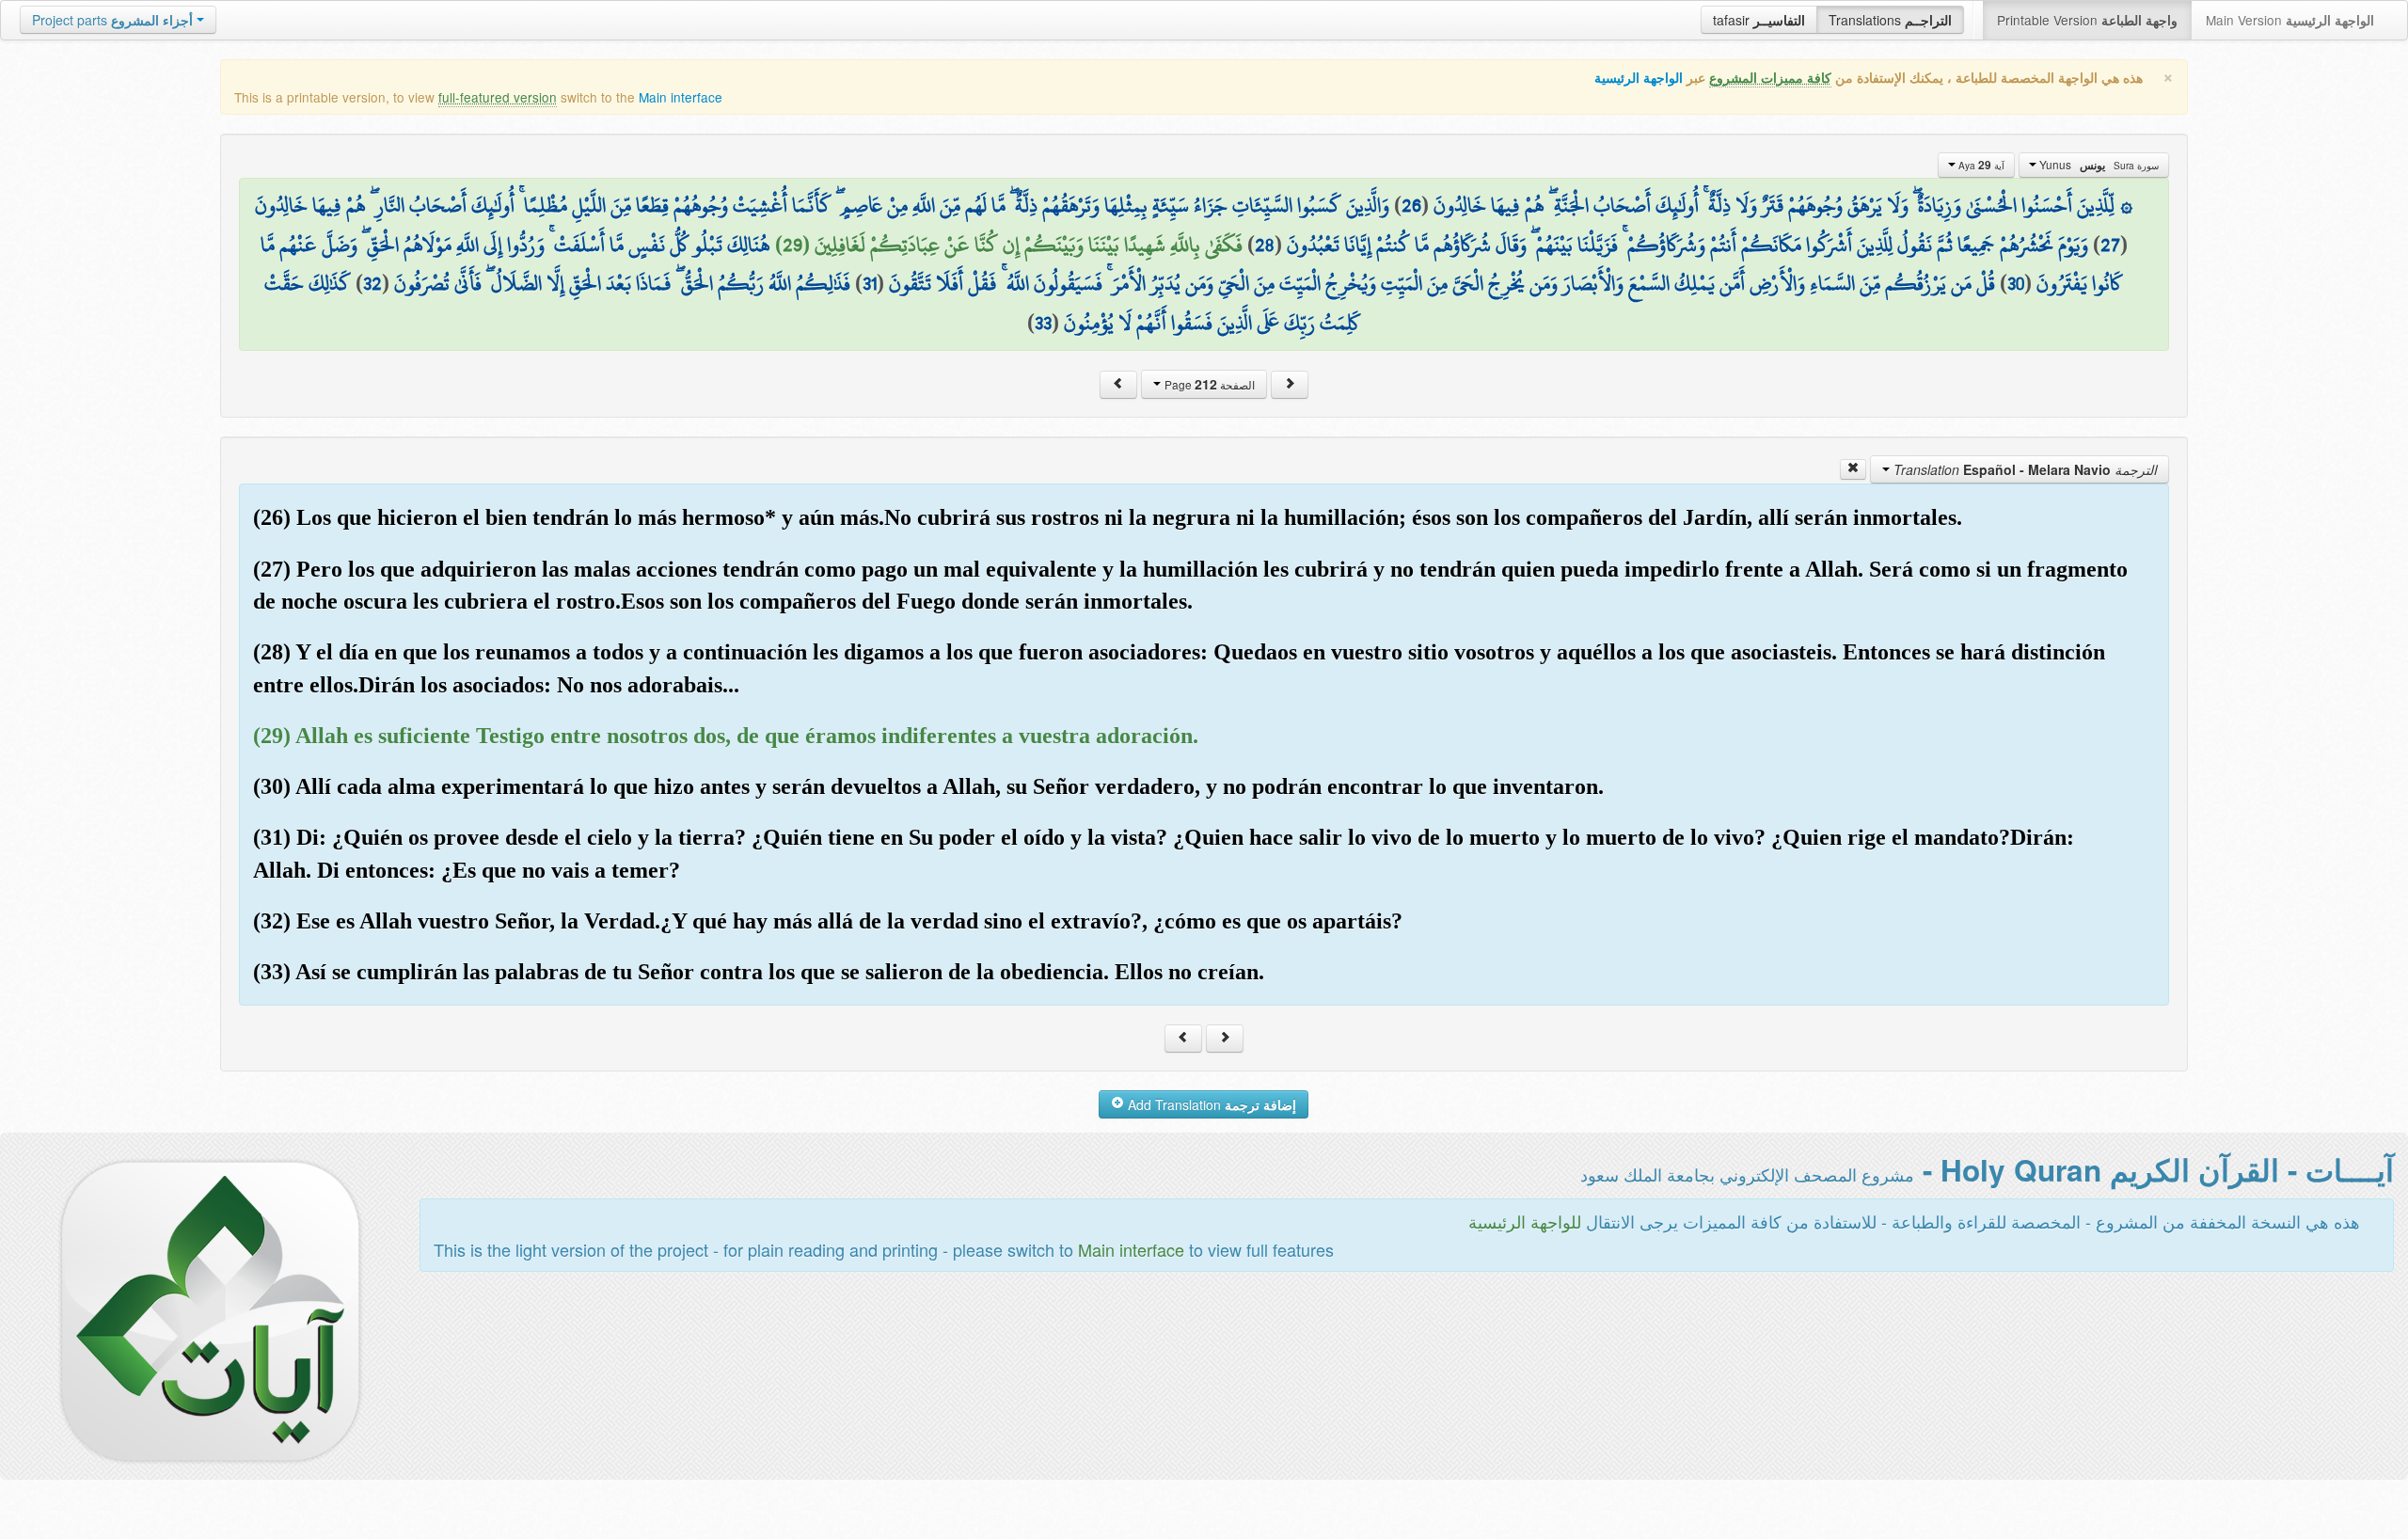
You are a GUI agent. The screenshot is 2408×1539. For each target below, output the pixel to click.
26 (1411, 205)
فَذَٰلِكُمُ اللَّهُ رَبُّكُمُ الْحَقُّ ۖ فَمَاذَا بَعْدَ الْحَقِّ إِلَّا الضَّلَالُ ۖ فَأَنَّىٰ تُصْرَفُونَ (622, 283)
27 (2110, 245)
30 (2016, 283)
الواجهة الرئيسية (1639, 78)
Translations (1890, 20)
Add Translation (1210, 1104)
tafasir (1759, 20)
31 (870, 283)
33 (1043, 323)
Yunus (2098, 165)
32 (372, 283)
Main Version (2290, 20)
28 (1265, 245)
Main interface (681, 97)
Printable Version (2087, 20)
